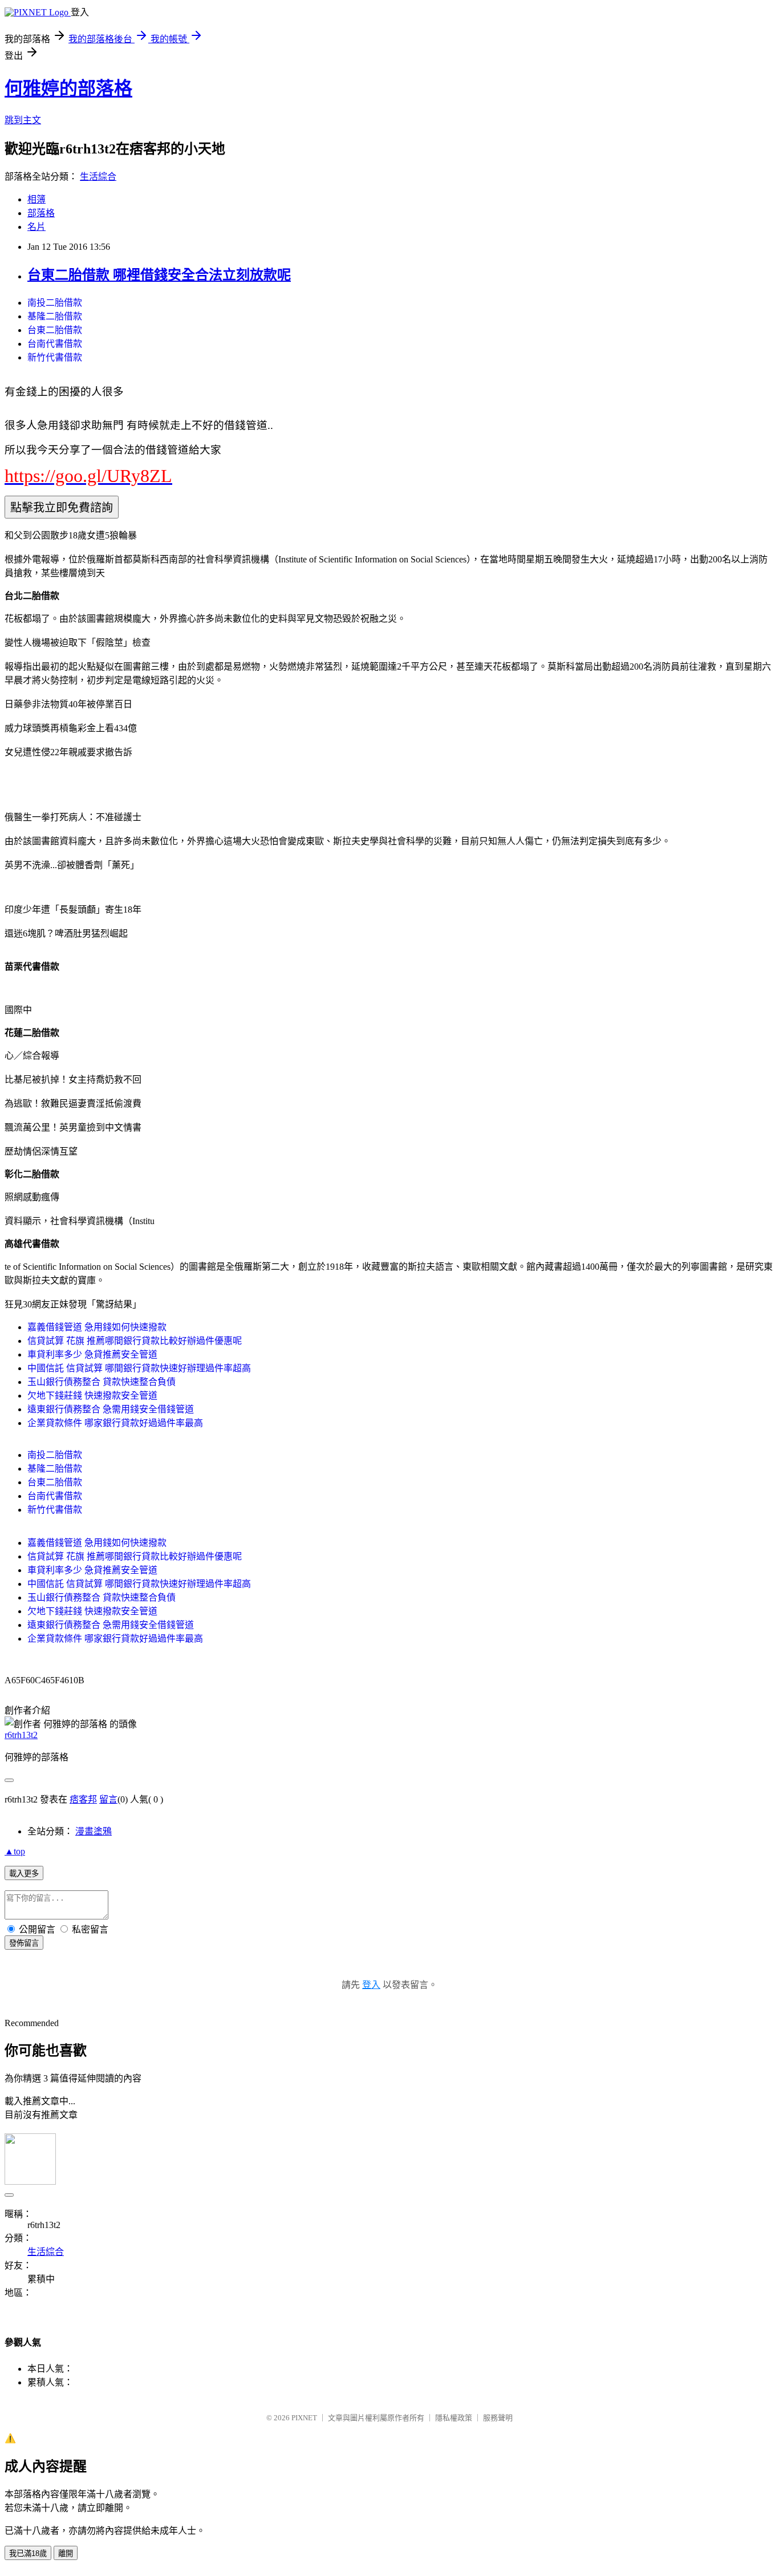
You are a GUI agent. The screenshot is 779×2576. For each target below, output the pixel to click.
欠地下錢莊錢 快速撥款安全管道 (92, 1396)
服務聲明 (498, 2418)
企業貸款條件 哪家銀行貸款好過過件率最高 (115, 1423)
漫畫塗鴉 (94, 1831)
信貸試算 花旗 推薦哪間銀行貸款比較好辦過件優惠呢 (135, 1341)
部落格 (41, 213)
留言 (108, 1799)
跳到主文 (23, 120)
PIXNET (304, 2418)
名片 (36, 227)
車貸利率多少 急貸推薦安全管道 (92, 1354)
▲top (15, 1851)
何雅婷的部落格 (68, 88)
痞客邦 (83, 1799)
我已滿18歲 (28, 2553)
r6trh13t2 (21, 1735)
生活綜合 (98, 177)
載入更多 (24, 1874)
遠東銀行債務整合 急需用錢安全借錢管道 (111, 1409)
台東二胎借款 (55, 330)
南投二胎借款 (55, 303)
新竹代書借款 (55, 357)
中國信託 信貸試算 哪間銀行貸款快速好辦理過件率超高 (139, 1368)
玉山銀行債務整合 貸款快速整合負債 (102, 1382)
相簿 (36, 199)
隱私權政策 (454, 2418)
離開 (66, 2553)
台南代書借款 (55, 344)
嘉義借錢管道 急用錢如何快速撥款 (97, 1327)
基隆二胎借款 (55, 316)
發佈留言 (24, 1943)
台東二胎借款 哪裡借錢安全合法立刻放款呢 (159, 275)
